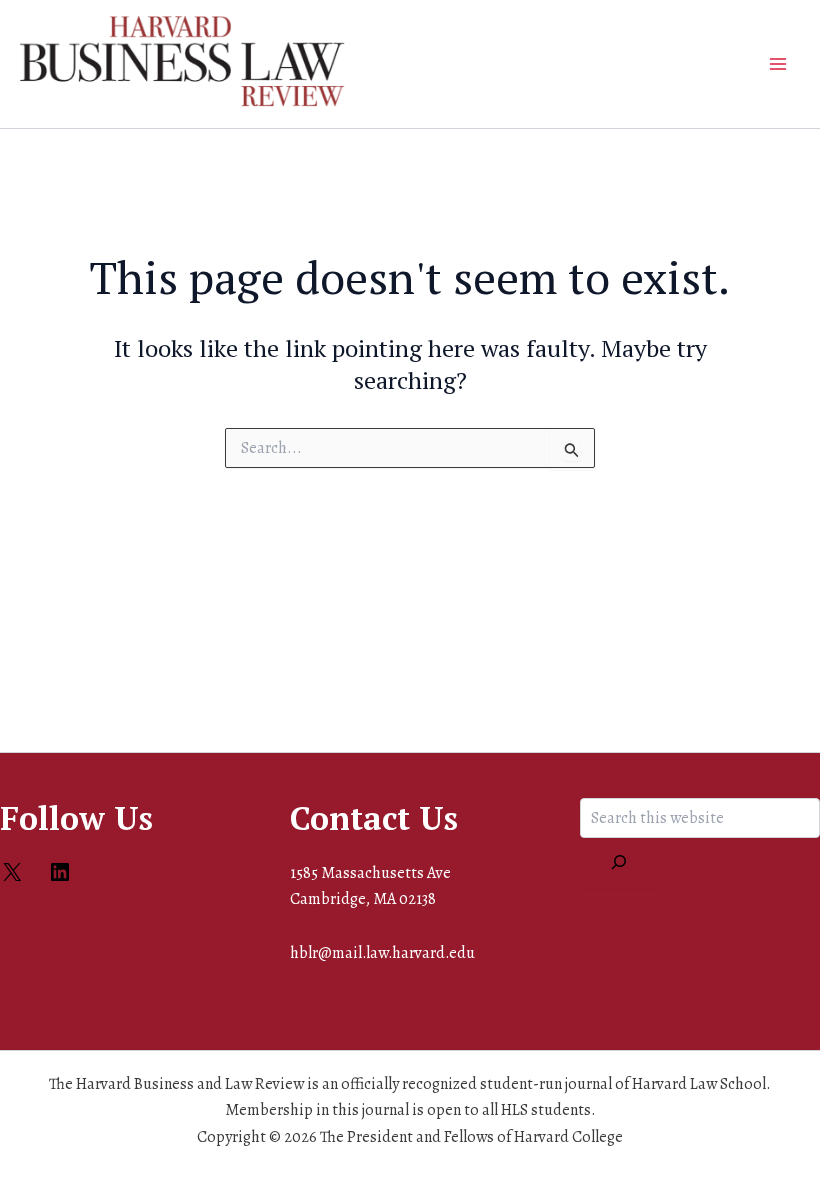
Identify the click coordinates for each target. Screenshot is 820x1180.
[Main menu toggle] (778, 64)
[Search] (619, 863)
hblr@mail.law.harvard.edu (382, 953)
